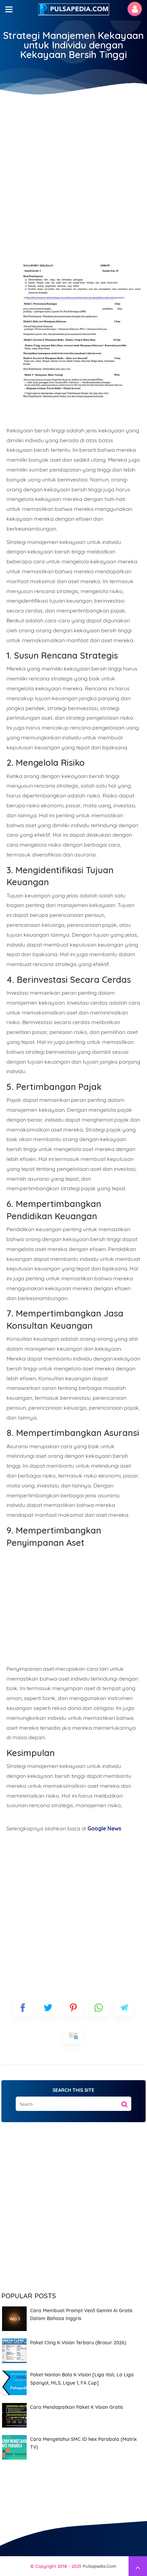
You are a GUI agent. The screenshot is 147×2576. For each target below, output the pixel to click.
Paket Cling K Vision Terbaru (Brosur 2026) (78, 2343)
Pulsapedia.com (99, 2566)
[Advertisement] (73, 169)
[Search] (124, 2102)
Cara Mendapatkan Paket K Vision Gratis (77, 2407)
